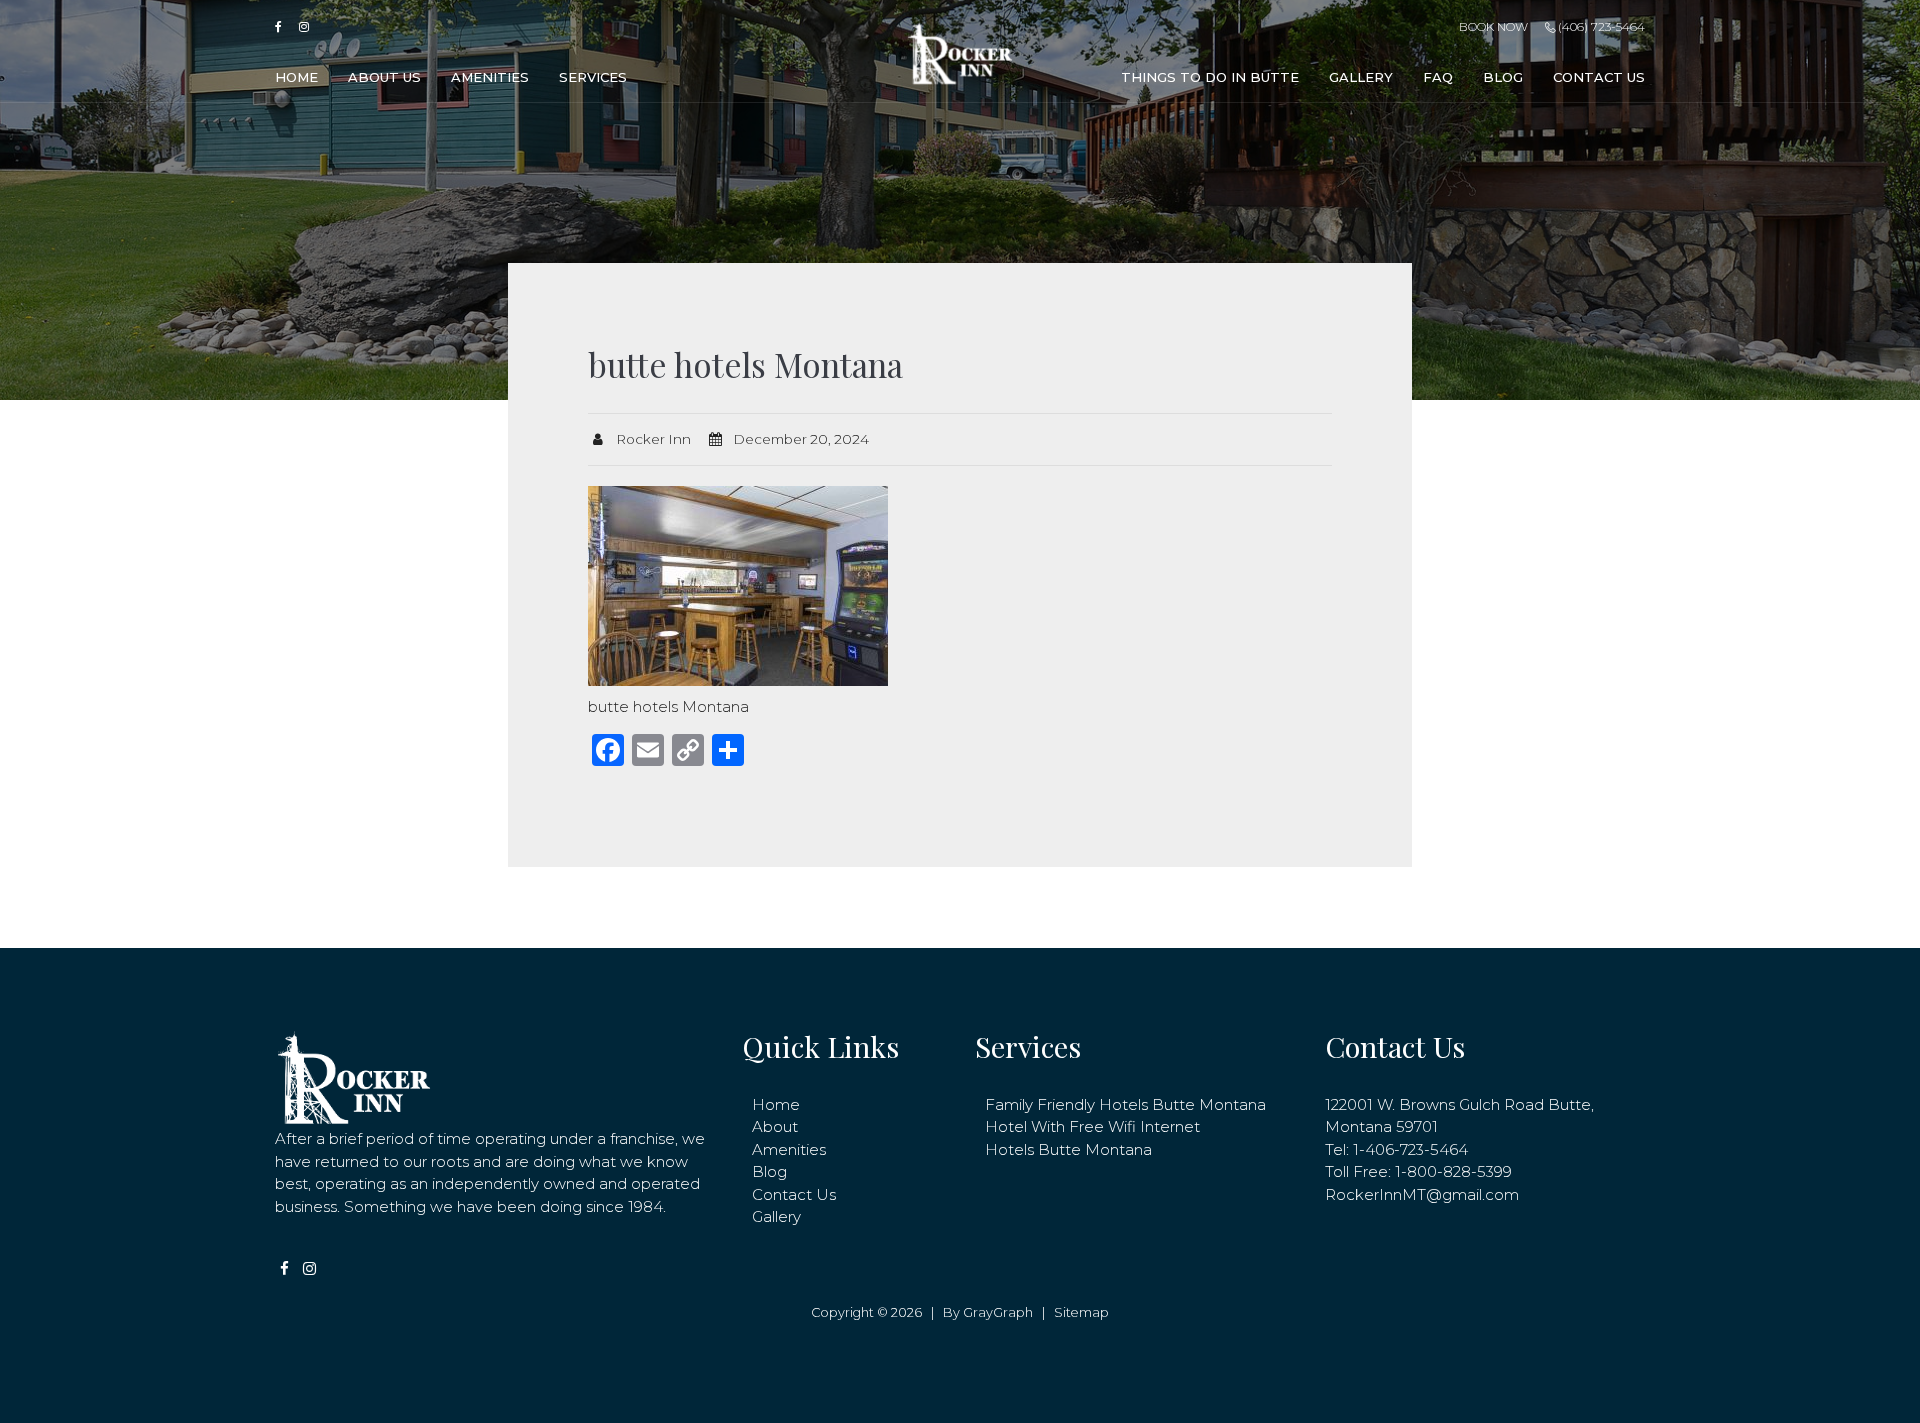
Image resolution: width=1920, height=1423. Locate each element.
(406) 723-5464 (1600, 26)
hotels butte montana (1068, 1149)
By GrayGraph (988, 1312)
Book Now (1493, 26)
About (775, 1126)
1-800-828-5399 (1453, 1171)
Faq (1438, 77)
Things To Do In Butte (1210, 77)
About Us (384, 77)
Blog (1503, 77)
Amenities (490, 77)
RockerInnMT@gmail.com (1422, 1194)
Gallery (1361, 77)
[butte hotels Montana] (738, 584)
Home (296, 77)
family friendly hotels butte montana (1125, 1104)
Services (593, 77)
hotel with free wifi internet (1092, 1126)
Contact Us (1599, 77)
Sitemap (1081, 1312)
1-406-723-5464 (1410, 1149)
